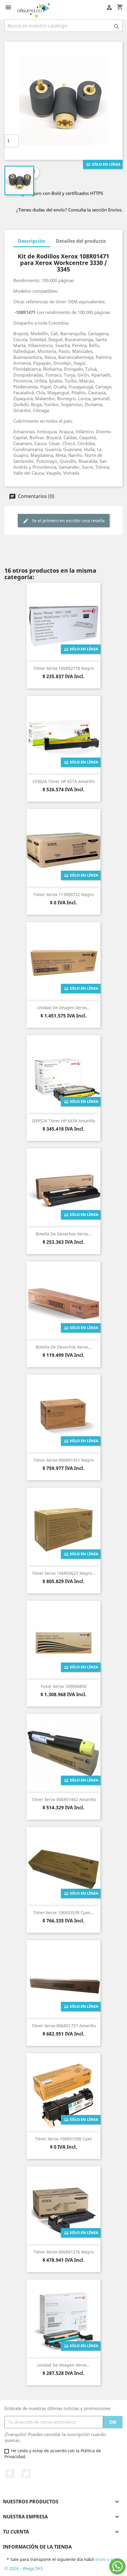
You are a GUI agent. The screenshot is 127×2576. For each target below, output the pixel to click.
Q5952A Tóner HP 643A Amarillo (63, 1121)
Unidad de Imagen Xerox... (63, 1008)
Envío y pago (108, 2559)
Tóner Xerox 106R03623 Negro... (64, 1573)
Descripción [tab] (32, 241)
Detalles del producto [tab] (81, 241)
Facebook (10, 2474)
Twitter (26, 2474)
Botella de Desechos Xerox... (64, 1234)
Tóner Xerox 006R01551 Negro (64, 1460)
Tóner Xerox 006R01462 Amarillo (64, 1799)
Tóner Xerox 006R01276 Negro (64, 2252)
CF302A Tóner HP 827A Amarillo (64, 781)
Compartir (33, 173)
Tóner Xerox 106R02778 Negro (64, 668)
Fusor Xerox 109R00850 (64, 1686)
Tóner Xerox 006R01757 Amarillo (64, 2026)
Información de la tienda (37, 2547)
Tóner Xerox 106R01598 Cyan (63, 2139)
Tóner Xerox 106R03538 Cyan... (63, 1913)
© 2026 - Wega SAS (24, 2568)
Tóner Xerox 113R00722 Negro (64, 894)
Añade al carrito (62, 141)
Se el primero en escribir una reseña (68, 521)
